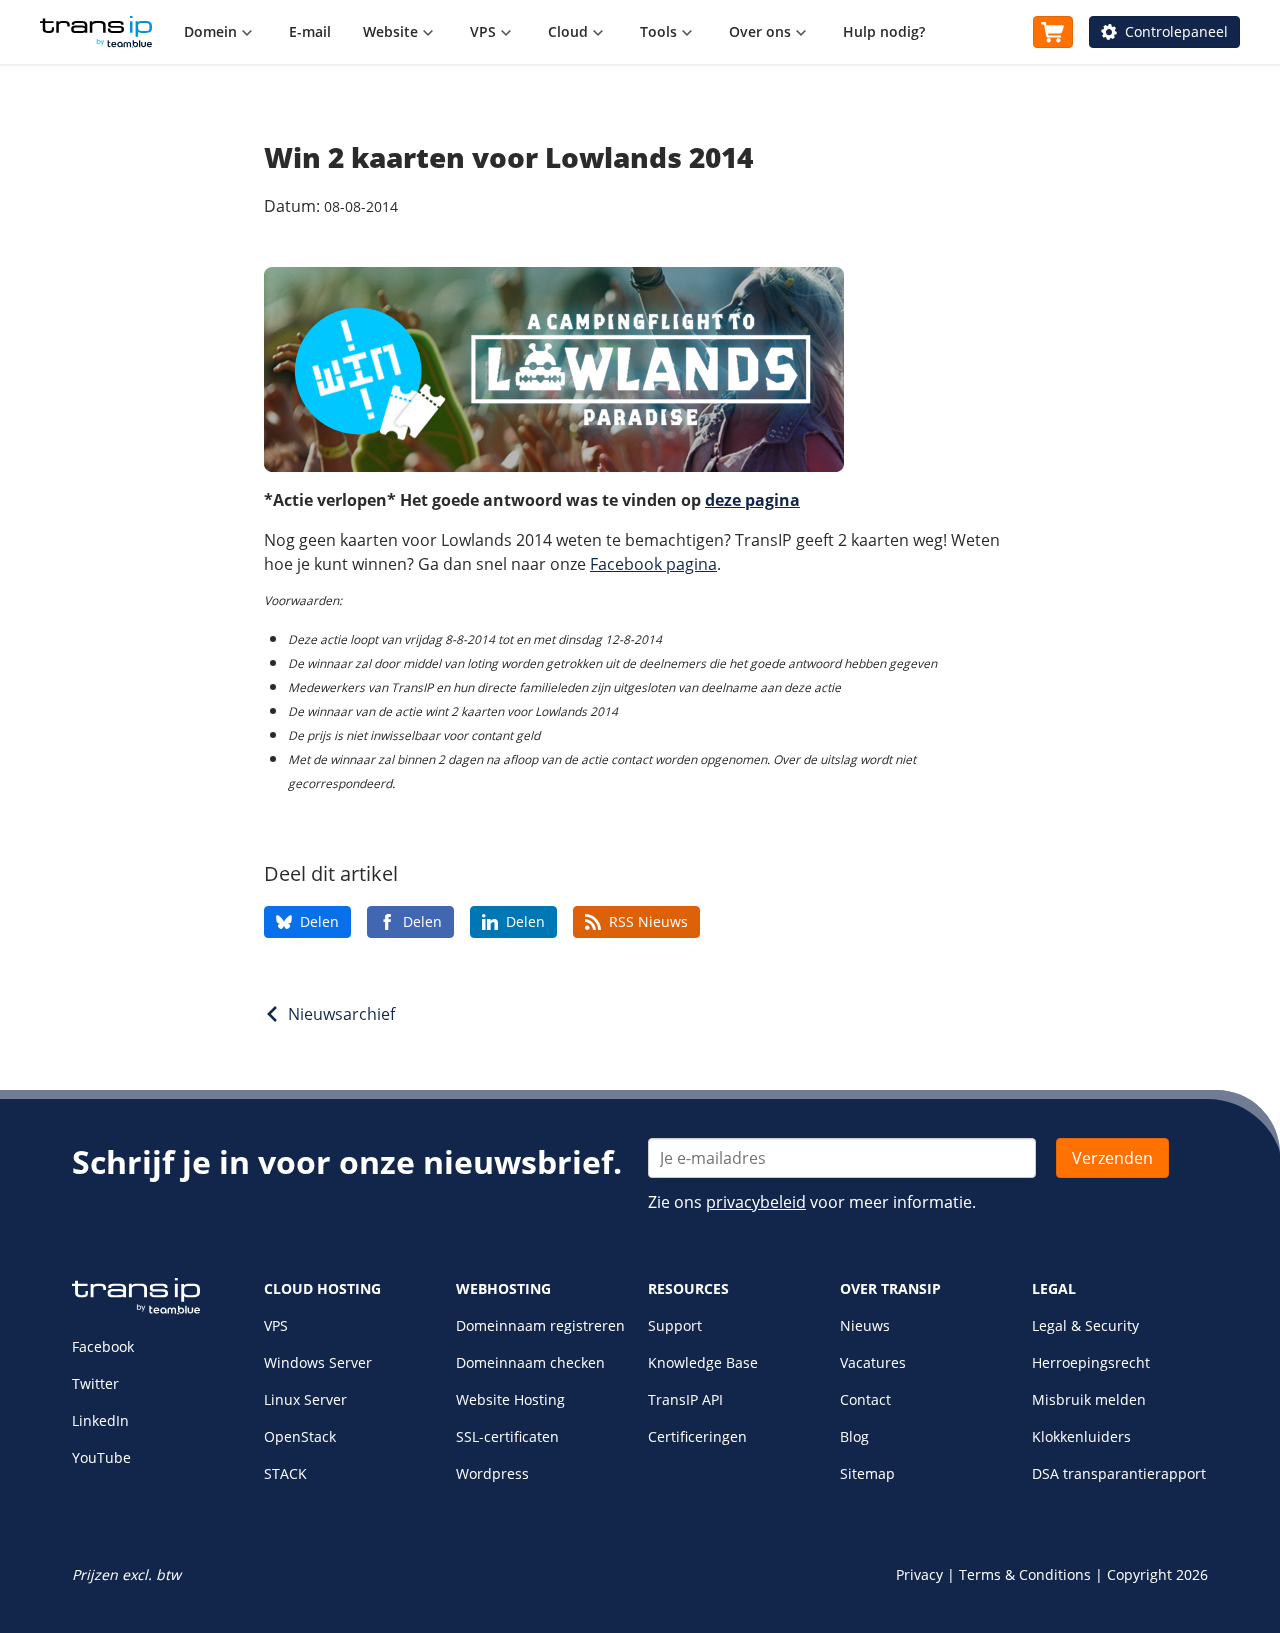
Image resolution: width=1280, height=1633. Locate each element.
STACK (285, 1473)
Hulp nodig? (884, 31)
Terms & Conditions (1025, 1574)
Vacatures (873, 1362)
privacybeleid (756, 1202)
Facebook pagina (653, 564)
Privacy (919, 1574)
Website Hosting (510, 1399)
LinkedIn (100, 1420)
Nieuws (865, 1325)
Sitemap (867, 1473)
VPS (276, 1325)
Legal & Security (1085, 1325)
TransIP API (685, 1399)
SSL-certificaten (507, 1436)
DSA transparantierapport (1119, 1473)
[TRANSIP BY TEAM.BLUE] (136, 1309)
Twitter (95, 1383)
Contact (865, 1399)
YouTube (101, 1457)
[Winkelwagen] (1053, 32)
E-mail (310, 31)
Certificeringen (697, 1436)
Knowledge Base (703, 1362)
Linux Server (305, 1399)
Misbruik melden (1089, 1399)
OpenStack (300, 1436)
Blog (854, 1436)
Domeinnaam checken (530, 1362)
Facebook (103, 1346)
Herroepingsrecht (1091, 1362)
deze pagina (752, 500)
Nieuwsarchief (341, 1014)
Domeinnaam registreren (540, 1325)
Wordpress (492, 1473)
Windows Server (318, 1362)
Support (675, 1325)
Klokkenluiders (1081, 1436)
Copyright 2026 (1157, 1574)
